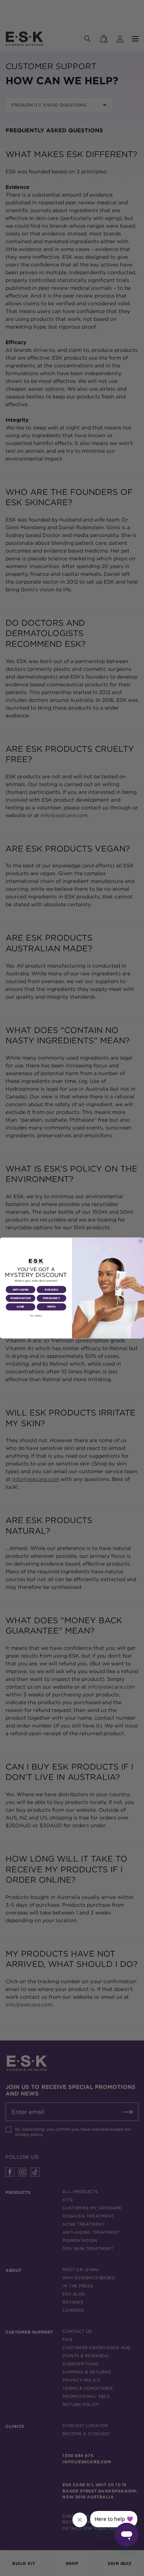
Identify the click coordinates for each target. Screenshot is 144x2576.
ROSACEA (51, 1290)
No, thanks (36, 1316)
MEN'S (52, 1307)
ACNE (20, 1307)
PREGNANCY (51, 1298)
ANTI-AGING (21, 1290)
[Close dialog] (140, 1241)
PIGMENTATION (21, 1298)
